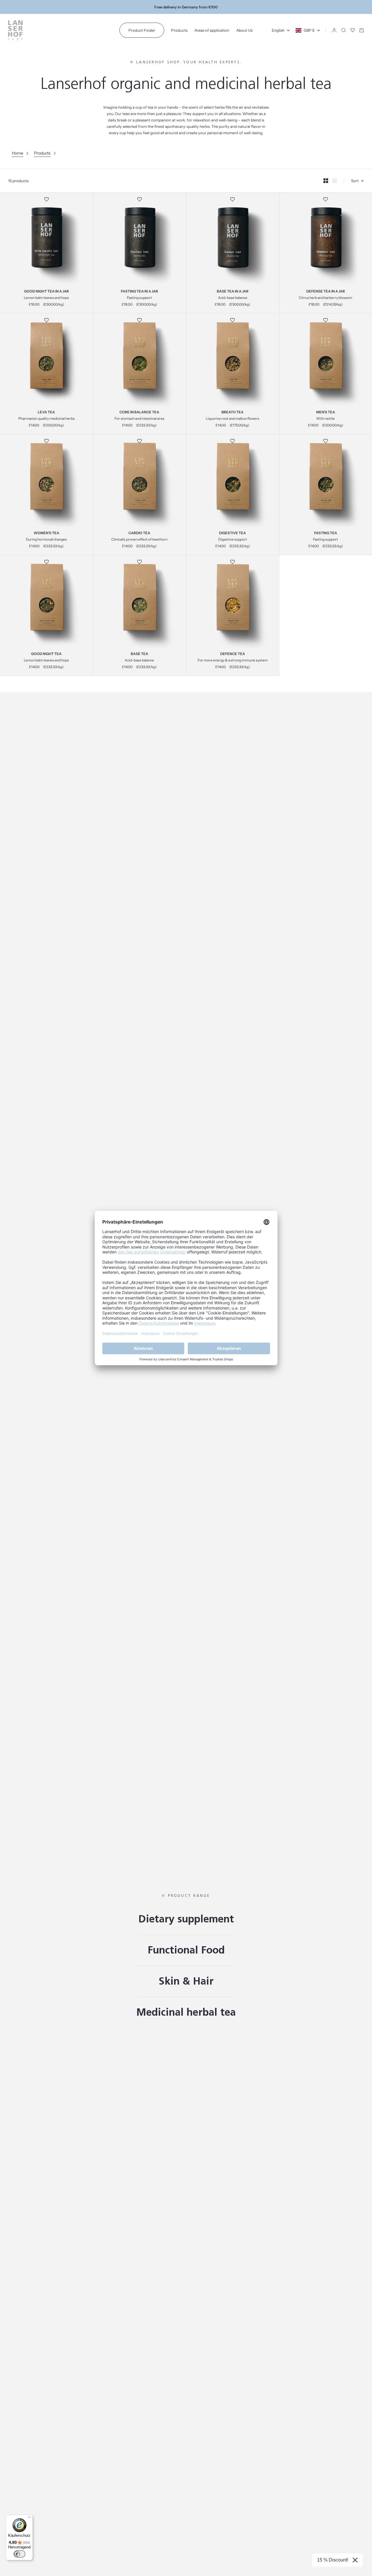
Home (18, 153)
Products (179, 30)
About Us (244, 30)
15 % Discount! (333, 2560)
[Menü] (29, 2518)
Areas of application (212, 30)
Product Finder (142, 30)
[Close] (355, 2560)
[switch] (19, 2554)
